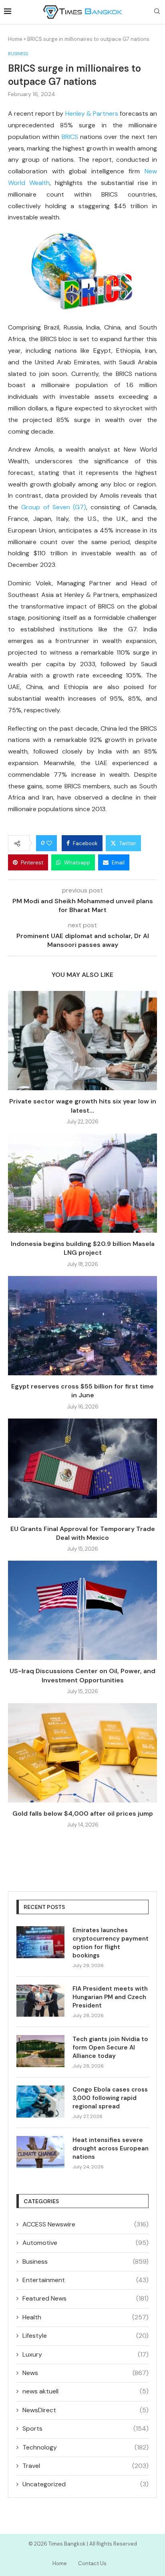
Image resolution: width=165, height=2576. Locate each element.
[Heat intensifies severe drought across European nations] (40, 2152)
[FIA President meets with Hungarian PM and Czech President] (40, 2001)
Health (86, 2317)
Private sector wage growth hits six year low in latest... (83, 1106)
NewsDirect (86, 2410)
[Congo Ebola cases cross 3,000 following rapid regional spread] (40, 2102)
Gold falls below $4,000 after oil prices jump (83, 1813)
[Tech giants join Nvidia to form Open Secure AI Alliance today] (40, 2051)
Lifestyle (86, 2336)
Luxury (86, 2354)
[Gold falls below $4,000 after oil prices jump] (82, 1753)
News (86, 2373)
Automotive (86, 2243)
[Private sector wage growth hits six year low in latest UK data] (82, 1041)
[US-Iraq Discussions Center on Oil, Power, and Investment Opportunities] (82, 1610)
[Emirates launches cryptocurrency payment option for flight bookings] (40, 1942)
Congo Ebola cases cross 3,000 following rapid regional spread (110, 2098)
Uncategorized (86, 2484)
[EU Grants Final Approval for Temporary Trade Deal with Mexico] (82, 1468)
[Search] (157, 12)
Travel (86, 2466)
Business (86, 2262)
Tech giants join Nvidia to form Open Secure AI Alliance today (110, 2048)
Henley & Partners (92, 114)
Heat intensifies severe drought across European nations (111, 2148)
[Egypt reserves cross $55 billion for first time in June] (82, 1326)
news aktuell (86, 2391)
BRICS (70, 137)
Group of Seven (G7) (54, 507)
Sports (86, 2428)
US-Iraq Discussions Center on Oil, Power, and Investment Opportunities (82, 1675)
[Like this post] (49, 843)
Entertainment (86, 2280)
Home (15, 39)
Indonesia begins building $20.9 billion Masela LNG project (83, 1248)
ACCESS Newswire (86, 2224)
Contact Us (92, 2563)
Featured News (86, 2298)
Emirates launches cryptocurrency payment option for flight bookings (111, 1943)
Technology (86, 2447)
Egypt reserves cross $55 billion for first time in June (82, 1391)
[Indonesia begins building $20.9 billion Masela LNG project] (82, 1183)
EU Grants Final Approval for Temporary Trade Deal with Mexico (83, 1533)
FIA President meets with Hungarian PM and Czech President (110, 1997)
